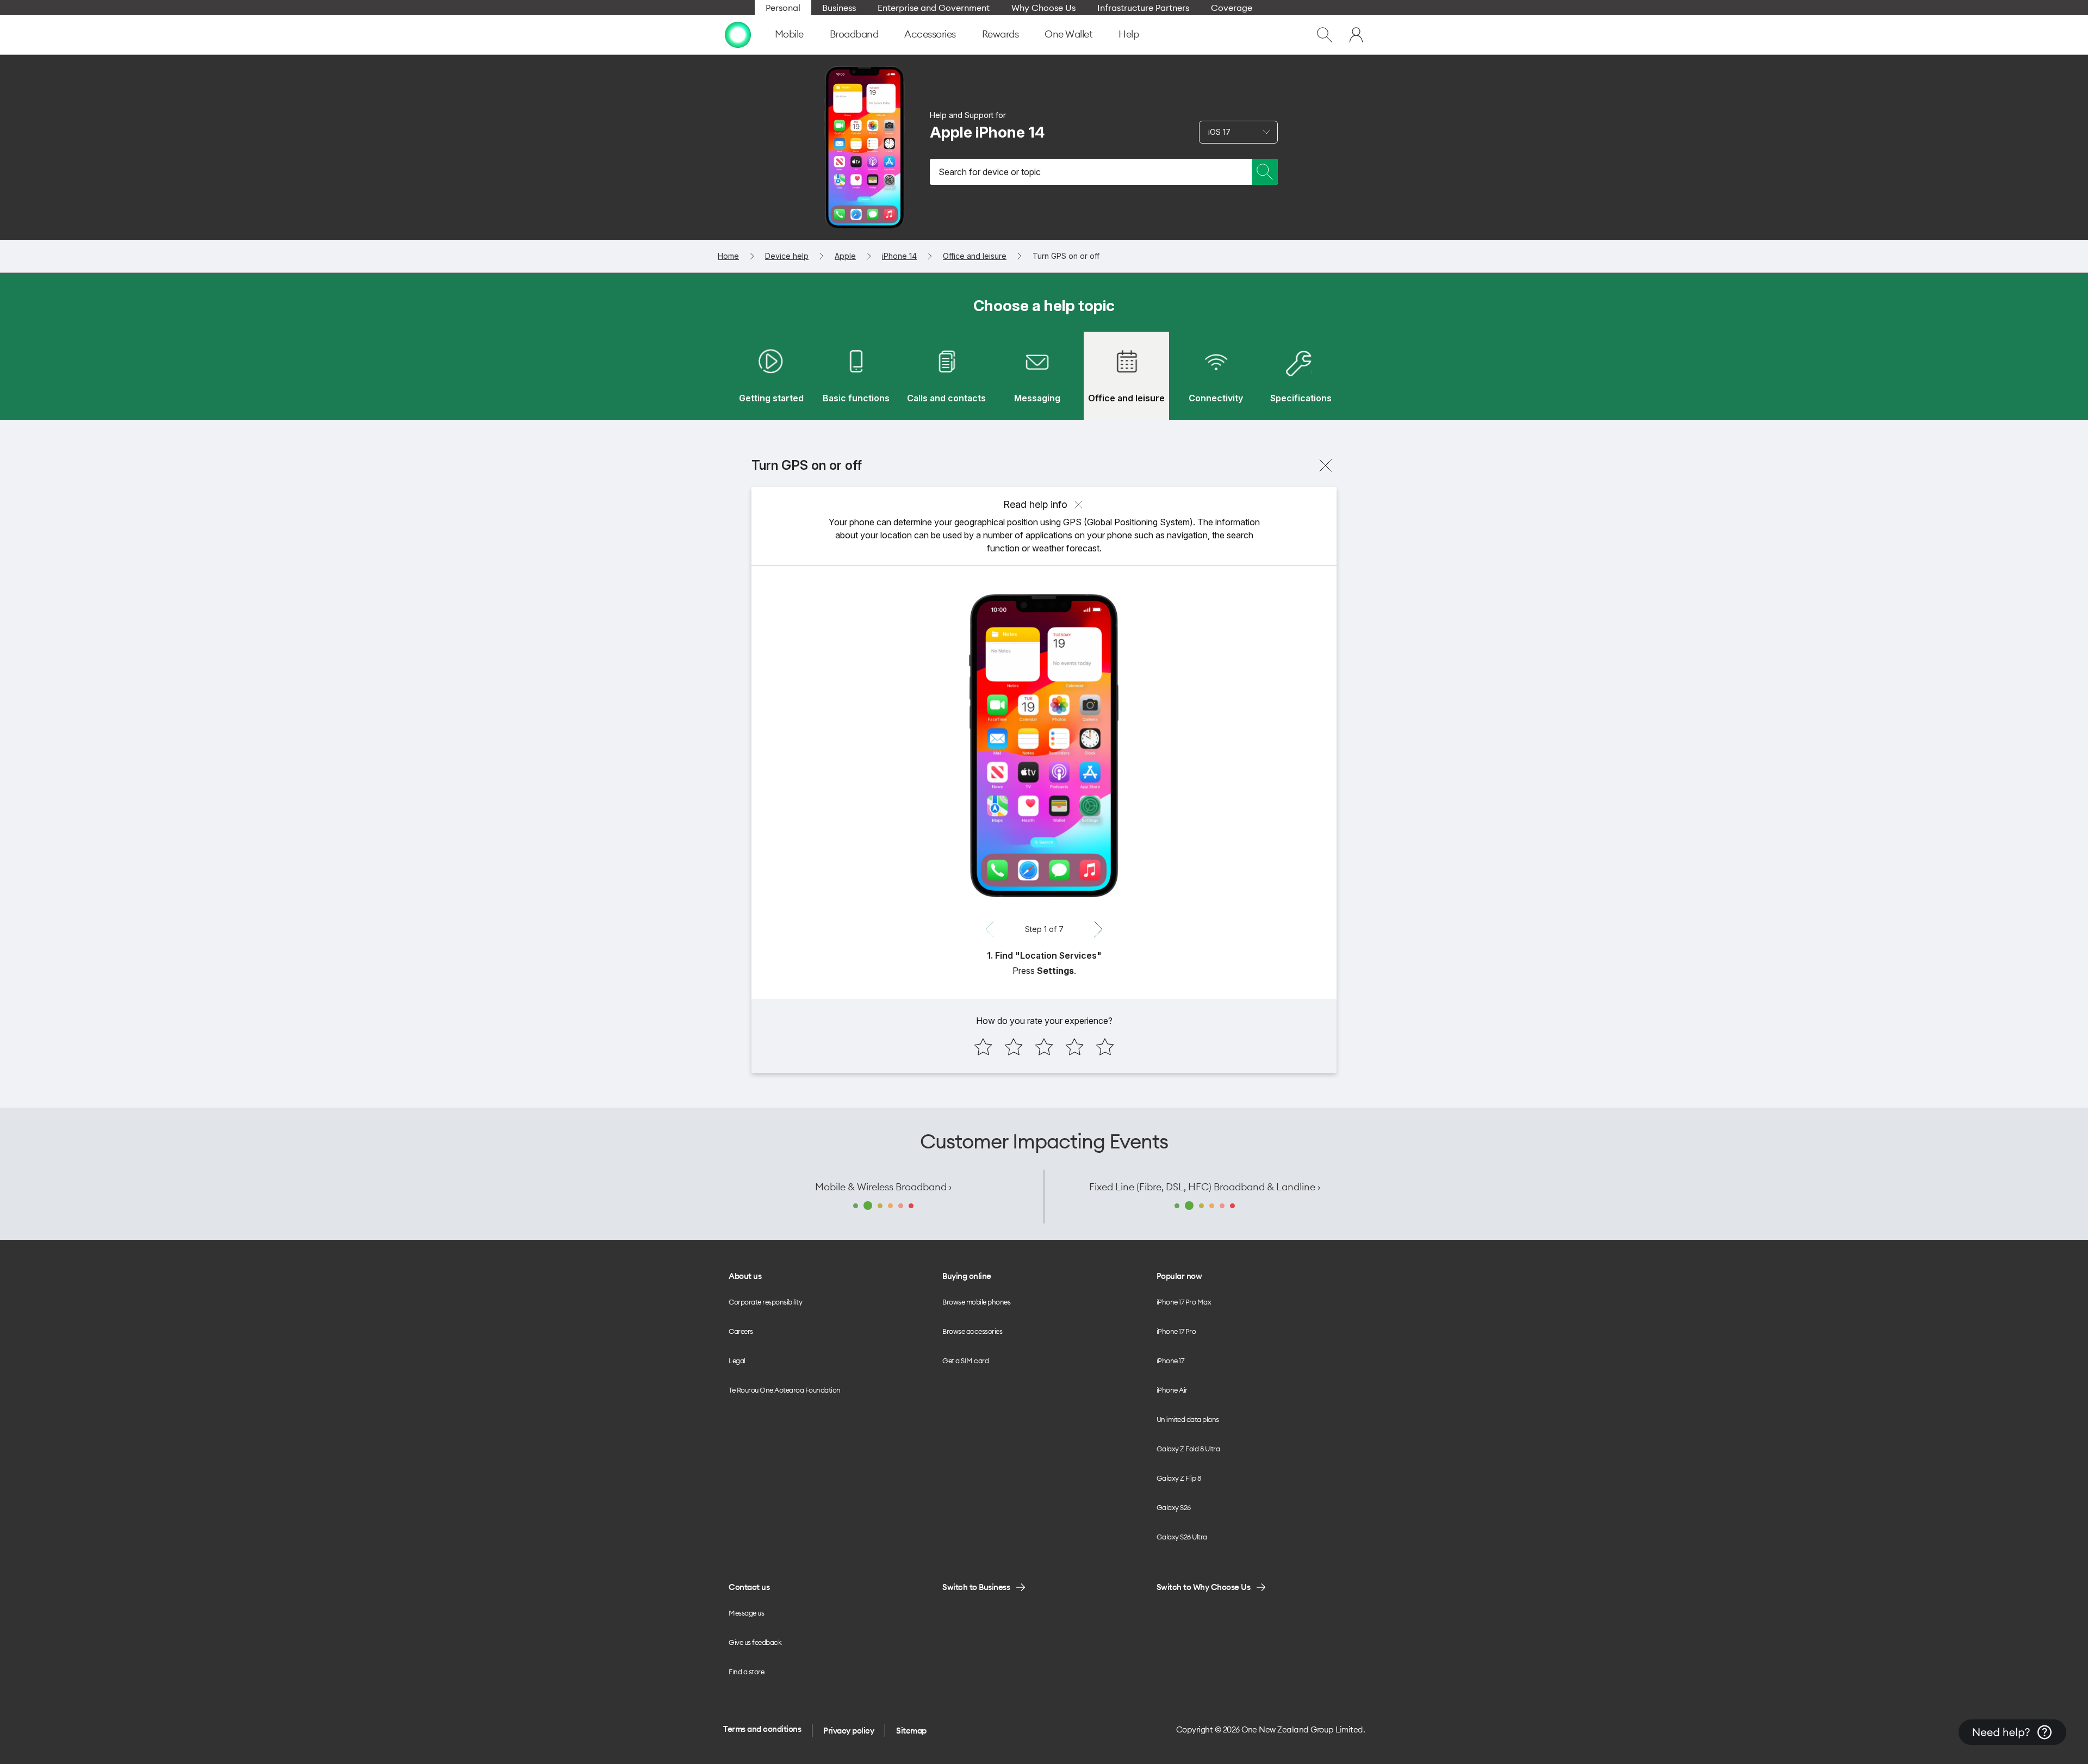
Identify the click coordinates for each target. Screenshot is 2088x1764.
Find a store (746, 1672)
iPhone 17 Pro (1176, 1331)
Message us (746, 1613)
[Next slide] (1098, 929)
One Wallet (1068, 34)
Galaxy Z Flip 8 (1179, 1478)
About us (745, 1276)
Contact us (749, 1587)
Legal (737, 1361)
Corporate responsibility (765, 1302)
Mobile (789, 34)
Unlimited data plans (1188, 1419)
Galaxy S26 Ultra (1182, 1537)
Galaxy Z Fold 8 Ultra (1188, 1449)
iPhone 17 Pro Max (1184, 1302)
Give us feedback (755, 1642)
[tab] (771, 376)
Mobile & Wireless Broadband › (883, 1187)
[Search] (1265, 172)
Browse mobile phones (976, 1302)
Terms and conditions (762, 1729)
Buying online (967, 1276)
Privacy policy (849, 1731)
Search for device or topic (990, 172)
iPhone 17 (1170, 1361)
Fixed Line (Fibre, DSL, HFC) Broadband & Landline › (1205, 1187)
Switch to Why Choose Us (1204, 1587)
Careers (741, 1331)
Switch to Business (976, 1587)
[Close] (1326, 465)
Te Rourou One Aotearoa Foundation (785, 1390)
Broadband (854, 34)
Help (1129, 34)
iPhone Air (1172, 1390)
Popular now (1179, 1276)
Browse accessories (972, 1331)
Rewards (1000, 34)
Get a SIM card (965, 1361)
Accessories (930, 34)
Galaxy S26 (1174, 1507)
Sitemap (911, 1731)
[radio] (983, 1047)
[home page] (738, 35)
